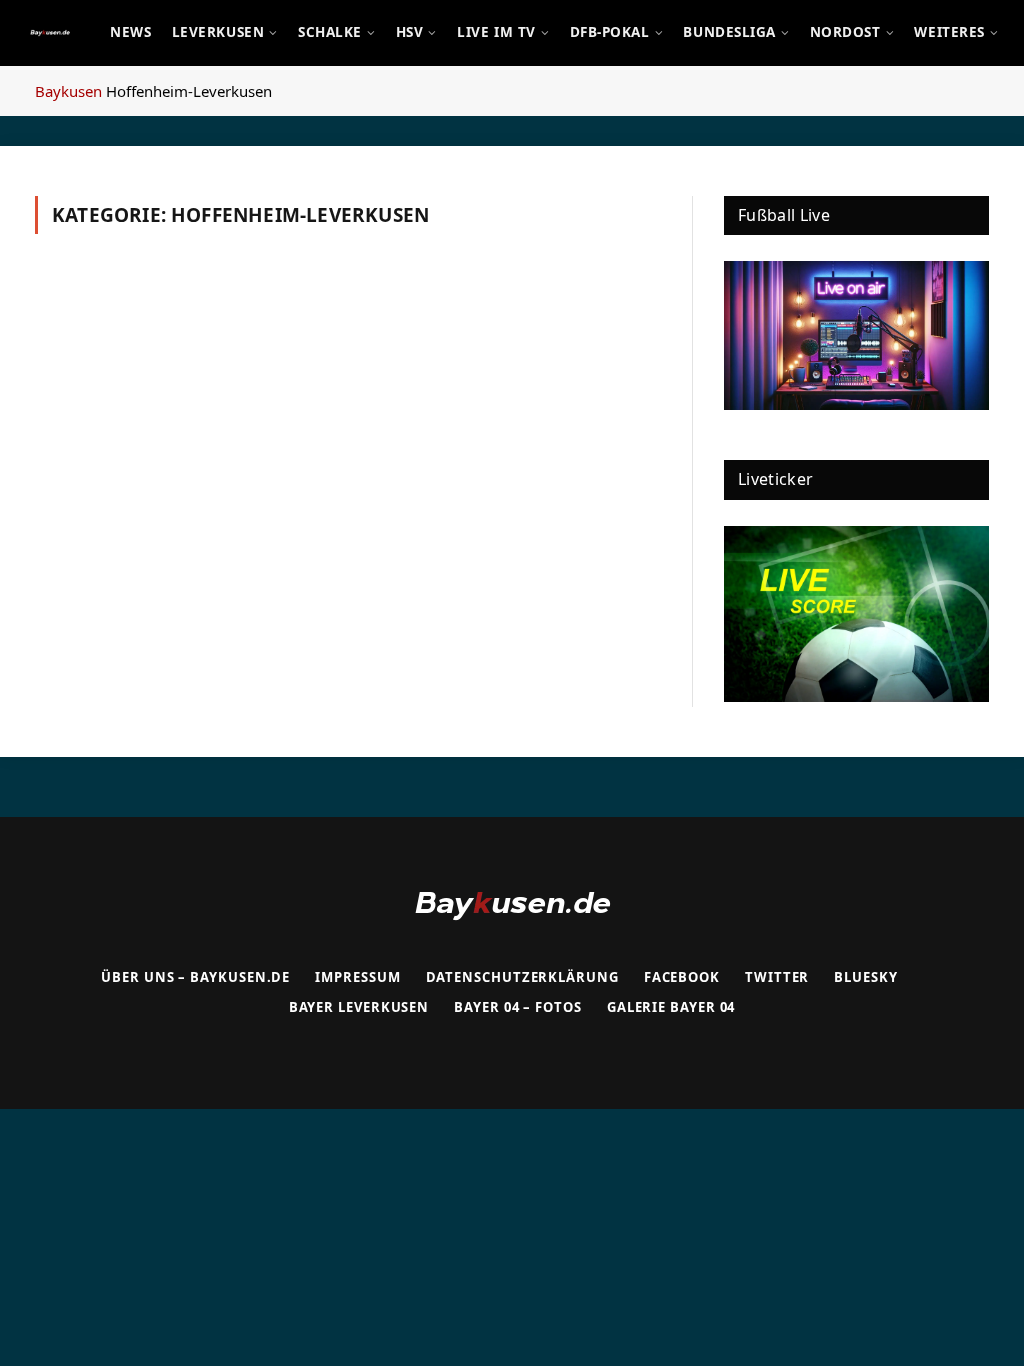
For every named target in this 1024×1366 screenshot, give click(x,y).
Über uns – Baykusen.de (195, 977)
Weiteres (949, 32)
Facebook (682, 977)
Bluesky (865, 977)
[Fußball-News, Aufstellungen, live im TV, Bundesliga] (50, 33)
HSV (410, 32)
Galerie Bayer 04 (671, 1007)
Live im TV (496, 32)
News (130, 32)
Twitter (777, 977)
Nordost (845, 32)
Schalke (330, 32)
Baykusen (68, 91)
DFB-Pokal (610, 32)
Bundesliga (729, 32)
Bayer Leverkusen (359, 1007)
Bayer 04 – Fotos (518, 1007)
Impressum (357, 977)
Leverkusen (218, 32)
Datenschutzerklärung (522, 977)
